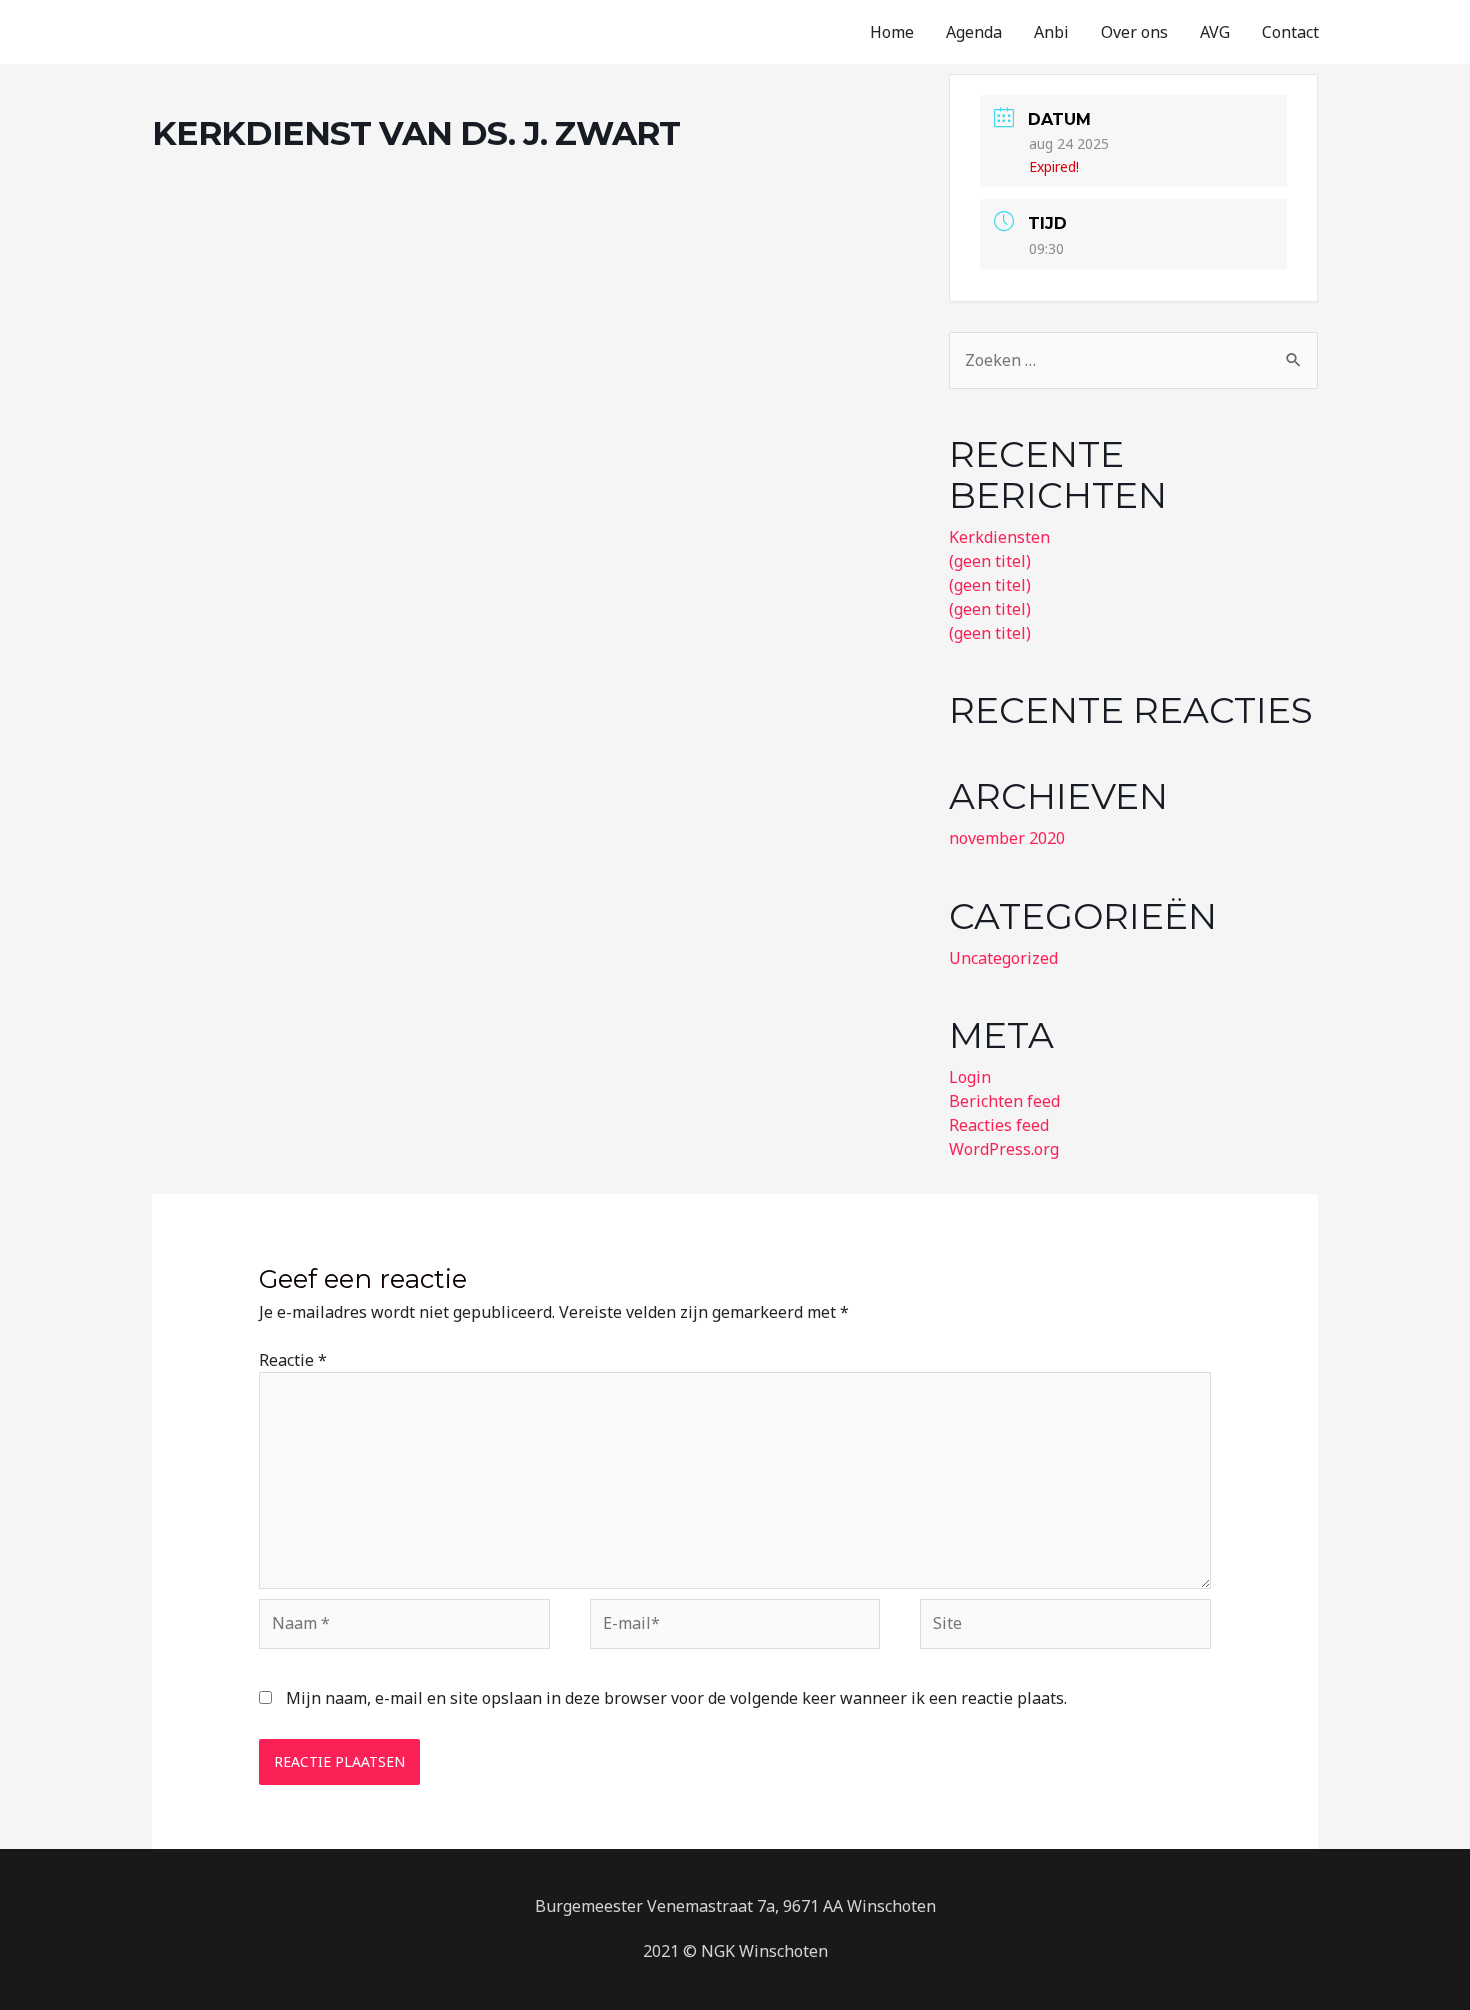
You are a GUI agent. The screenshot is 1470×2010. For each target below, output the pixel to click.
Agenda (974, 32)
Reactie (293, 1360)
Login (970, 1077)
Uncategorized (1003, 958)
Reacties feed (999, 1125)
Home (892, 32)
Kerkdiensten (999, 537)
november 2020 (1007, 838)
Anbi (1051, 32)
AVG (1215, 32)
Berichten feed (1004, 1101)
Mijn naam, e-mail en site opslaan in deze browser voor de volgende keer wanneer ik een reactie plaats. (676, 1698)
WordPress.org (1004, 1149)
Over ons (1134, 32)
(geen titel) (990, 561)
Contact (1290, 32)
